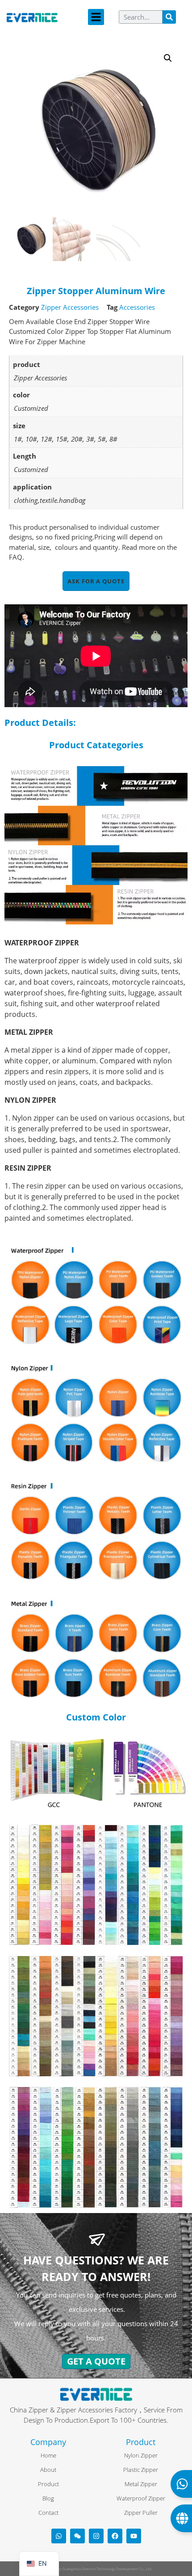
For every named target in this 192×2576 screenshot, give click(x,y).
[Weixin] (77, 2536)
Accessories (137, 307)
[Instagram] (96, 2536)
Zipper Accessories (70, 307)
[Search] (169, 17)
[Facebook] (115, 2536)
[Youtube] (134, 2536)
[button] (96, 17)
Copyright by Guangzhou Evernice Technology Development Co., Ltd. (96, 2569)
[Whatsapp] (59, 2536)
